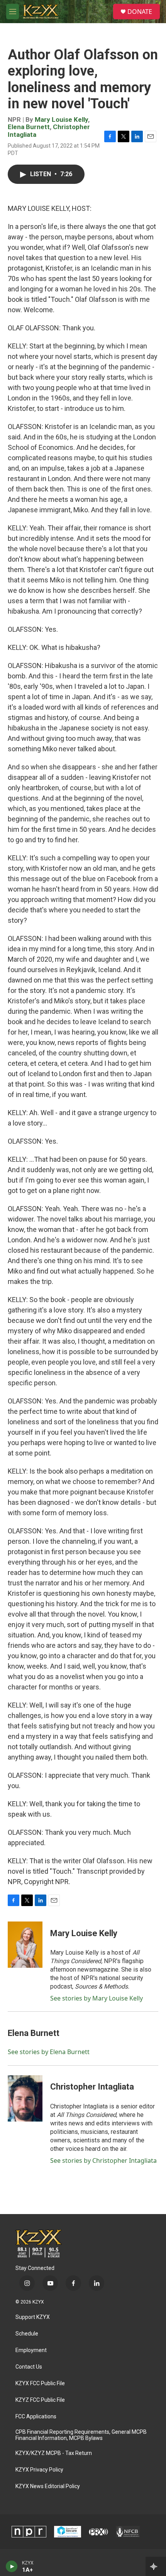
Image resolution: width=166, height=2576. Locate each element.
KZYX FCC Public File (40, 2383)
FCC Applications (36, 2417)
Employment (31, 2350)
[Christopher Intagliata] (25, 2098)
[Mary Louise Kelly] (25, 1945)
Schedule (27, 2334)
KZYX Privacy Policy (39, 2470)
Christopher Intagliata (92, 2087)
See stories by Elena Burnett (49, 2052)
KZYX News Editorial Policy (48, 2486)
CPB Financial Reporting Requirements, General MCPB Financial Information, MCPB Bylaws (81, 2435)
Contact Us (29, 2367)
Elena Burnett (29, 127)
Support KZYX (33, 2317)
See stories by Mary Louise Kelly (97, 1998)
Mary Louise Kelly (61, 119)
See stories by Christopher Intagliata (103, 2160)
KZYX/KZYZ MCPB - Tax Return (54, 2453)
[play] (12, 2566)
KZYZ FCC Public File (40, 2400)
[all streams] (156, 2566)
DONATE (140, 12)
